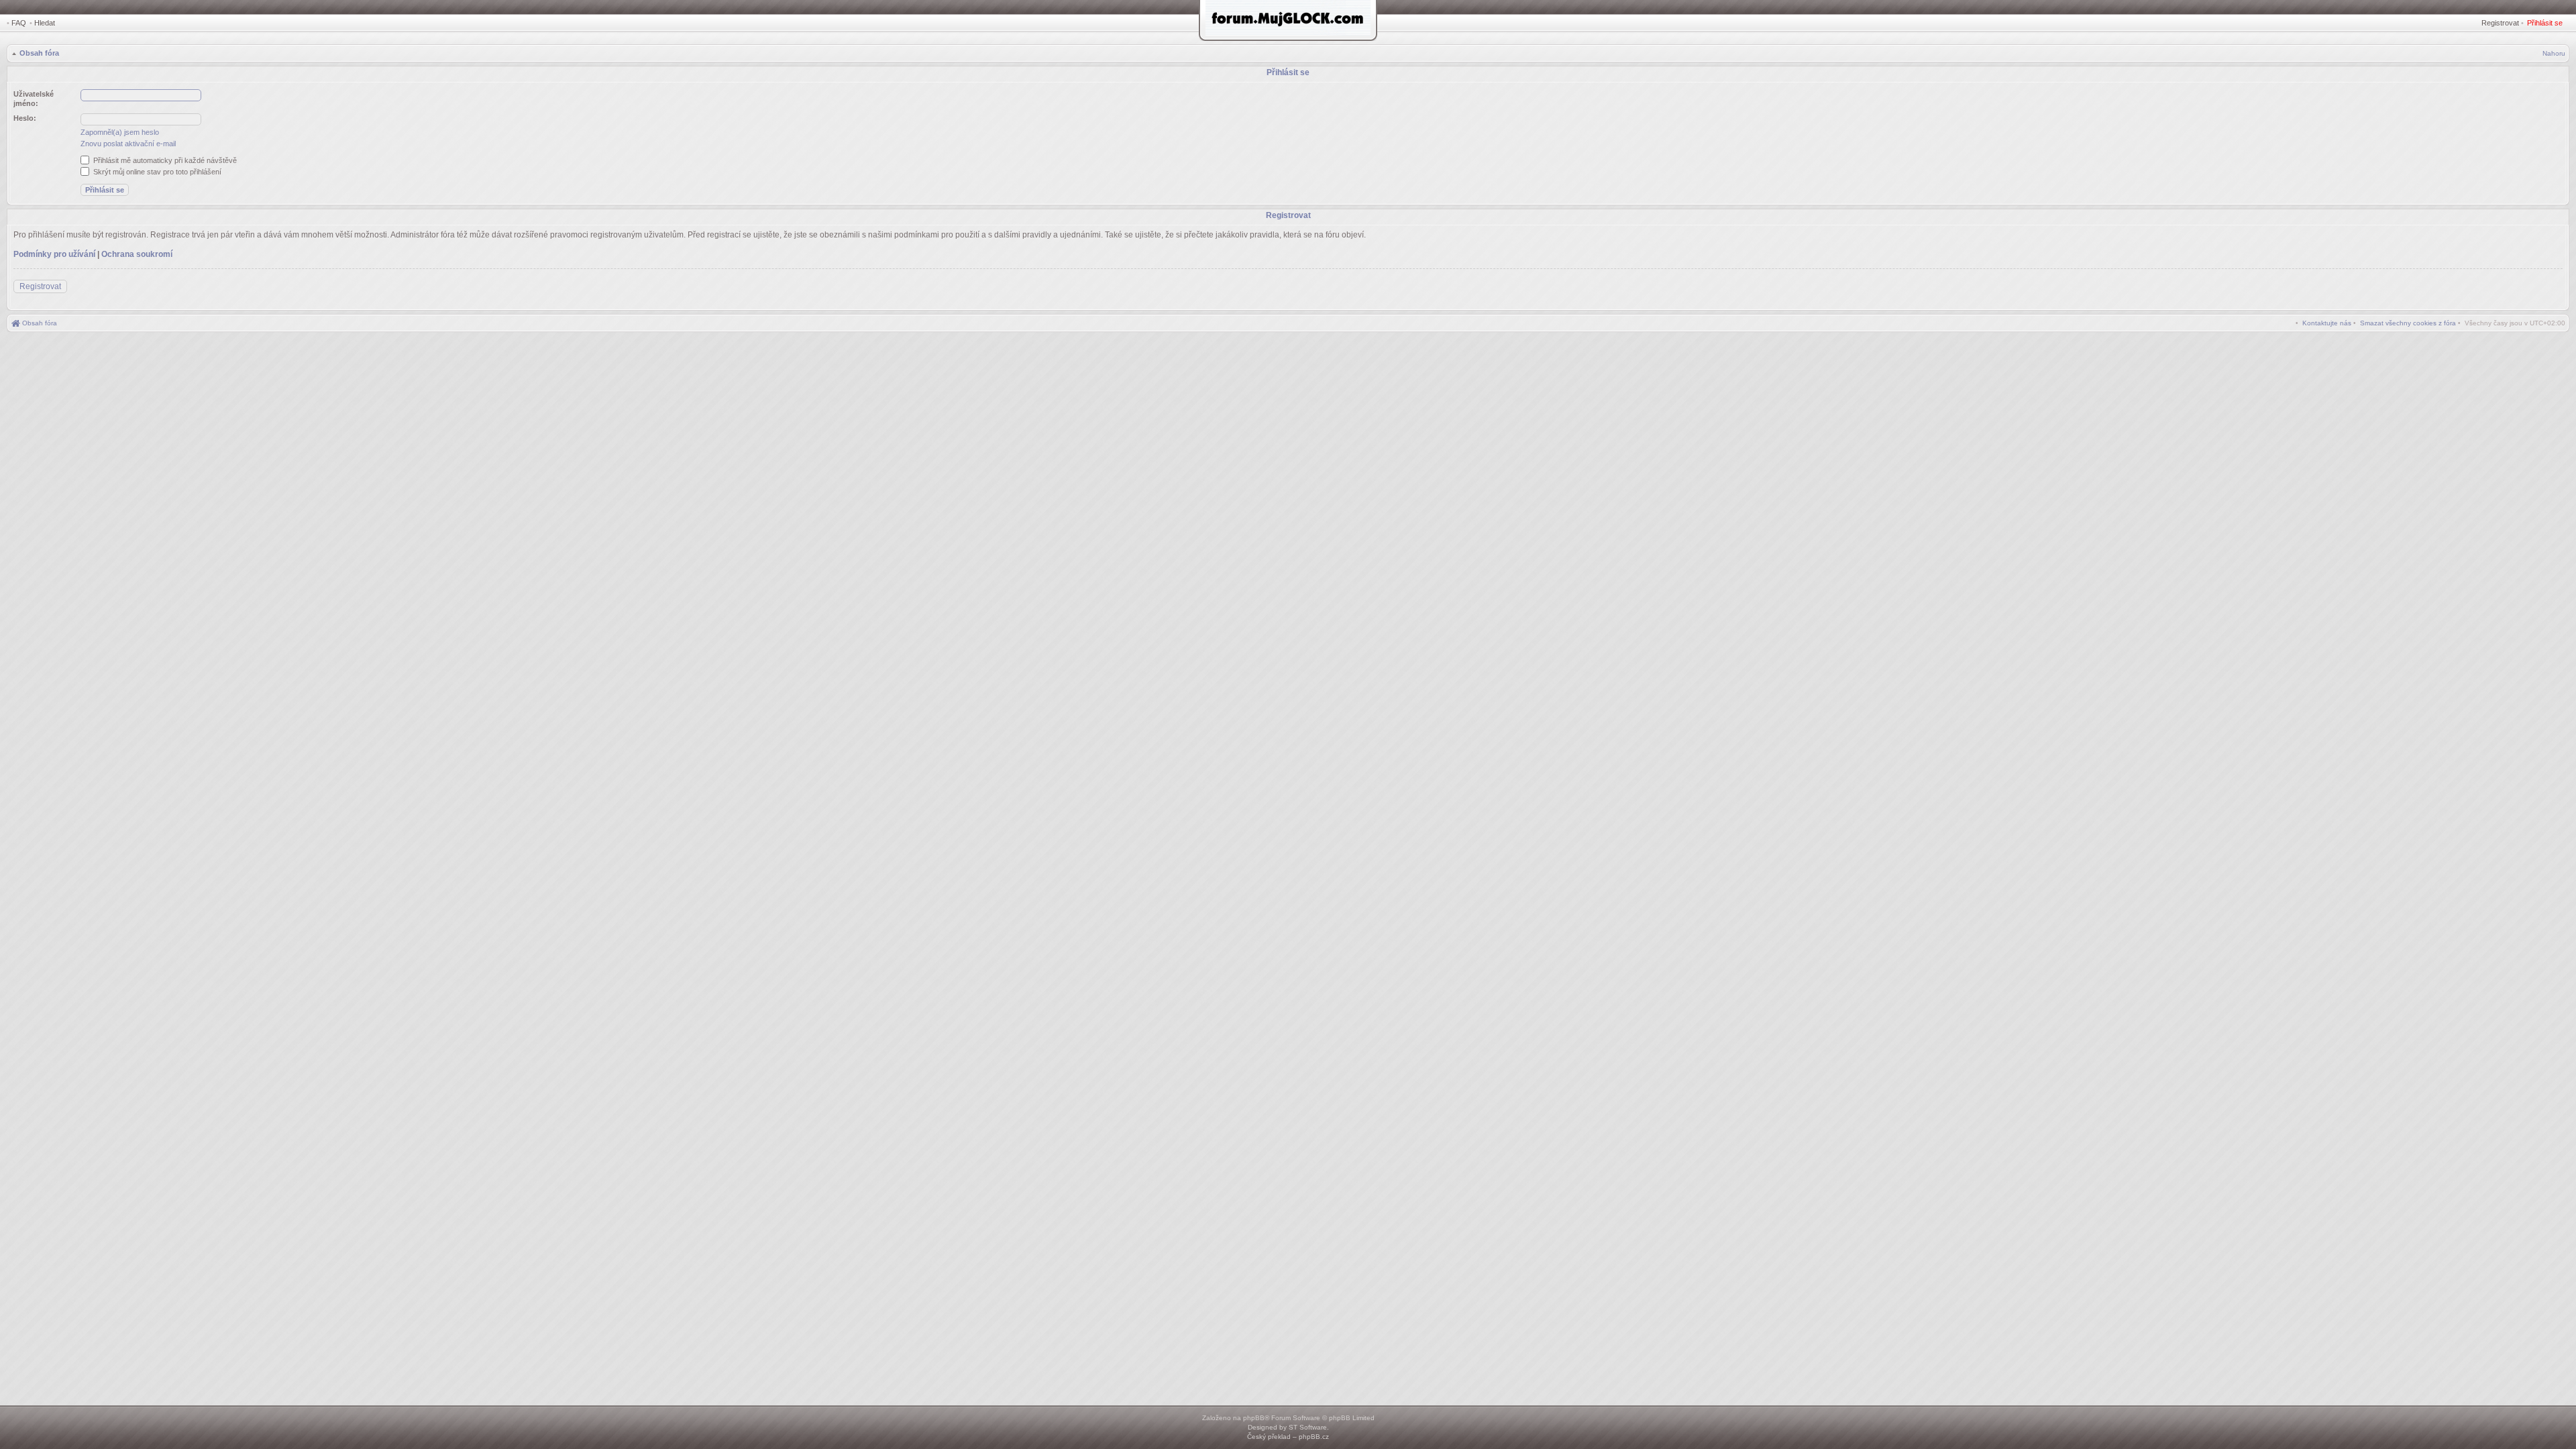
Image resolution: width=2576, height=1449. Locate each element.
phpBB (1254, 1418)
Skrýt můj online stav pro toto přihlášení (156, 172)
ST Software (1308, 1427)
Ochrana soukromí (137, 254)
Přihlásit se (2545, 23)
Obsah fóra (39, 53)
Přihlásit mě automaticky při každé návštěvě (164, 160)
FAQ (19, 23)
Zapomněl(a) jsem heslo (120, 132)
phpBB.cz (1314, 1437)
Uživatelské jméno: (34, 99)
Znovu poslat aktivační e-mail (128, 144)
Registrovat (2500, 23)
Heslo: (25, 118)
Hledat (45, 23)
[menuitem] (2408, 323)
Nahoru (2554, 53)
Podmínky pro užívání (54, 254)
